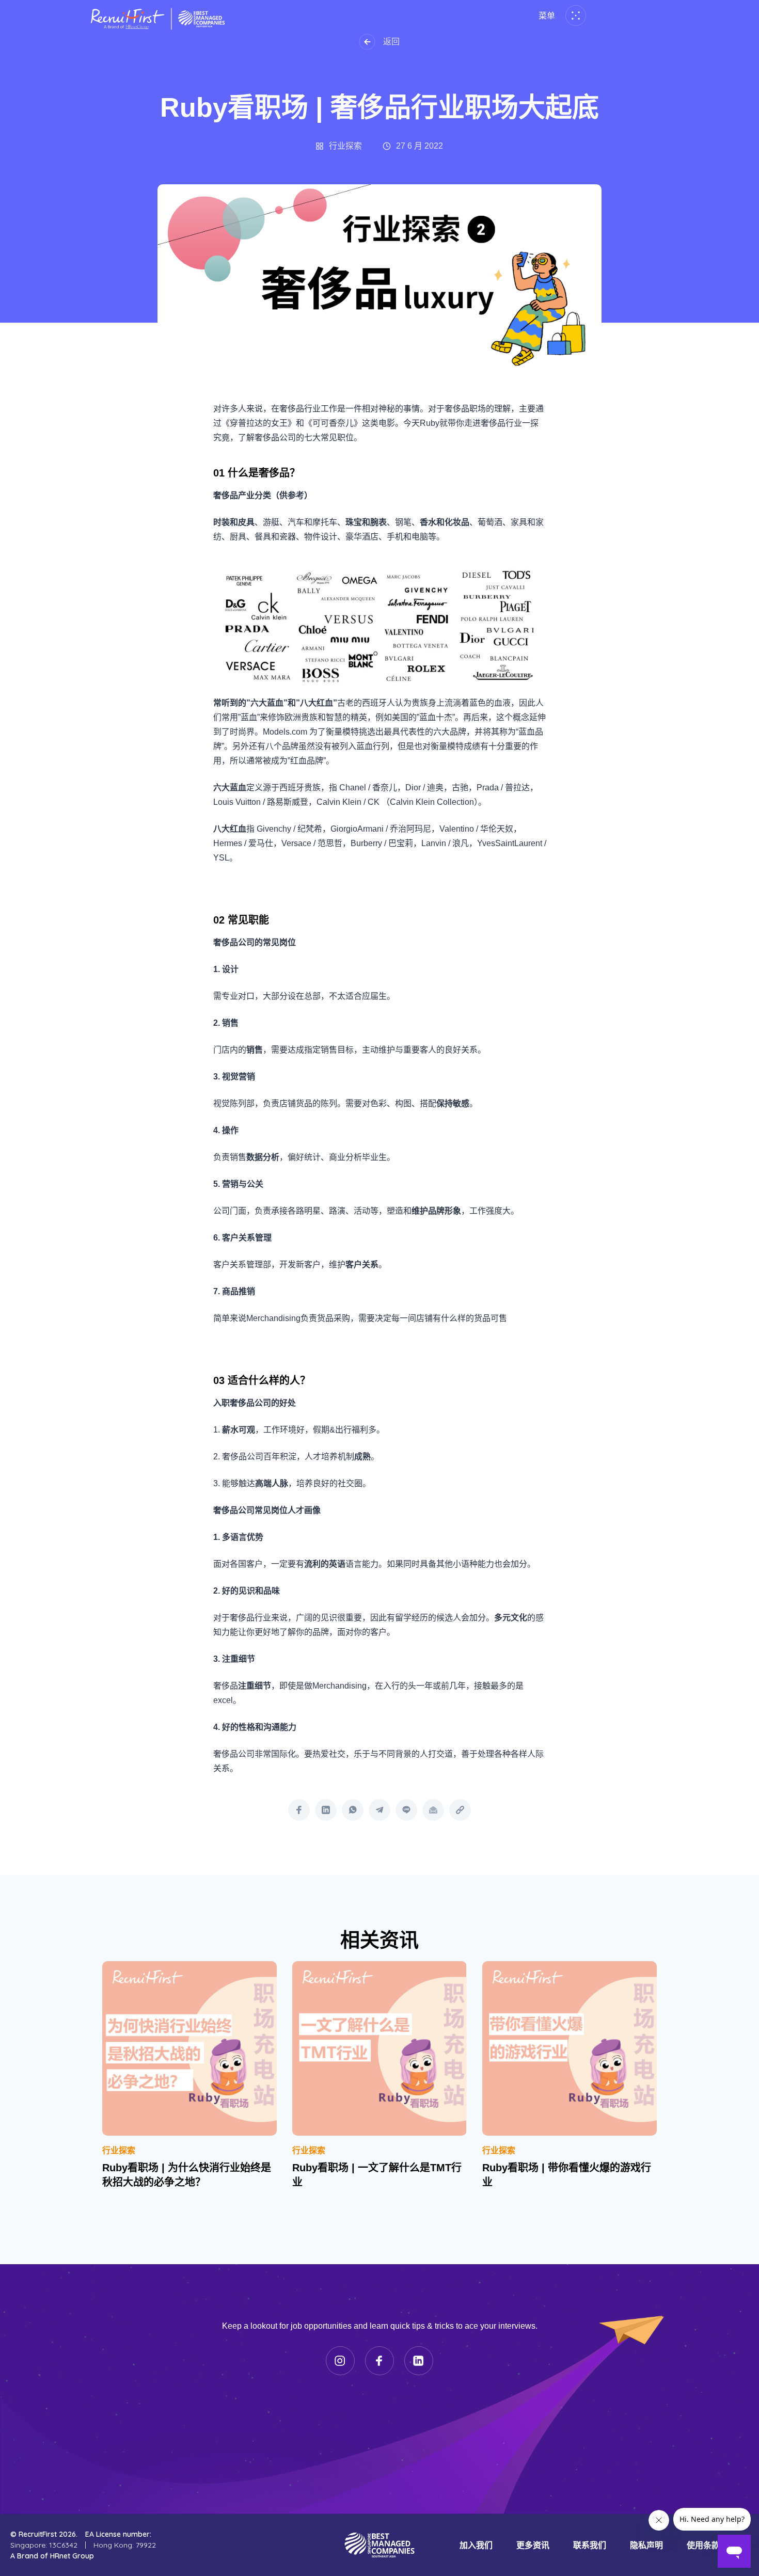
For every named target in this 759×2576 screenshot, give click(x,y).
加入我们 (476, 2545)
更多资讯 (533, 2545)
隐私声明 (646, 2545)
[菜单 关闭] (574, 15)
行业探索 (119, 2150)
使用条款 (703, 2545)
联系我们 (590, 2545)
